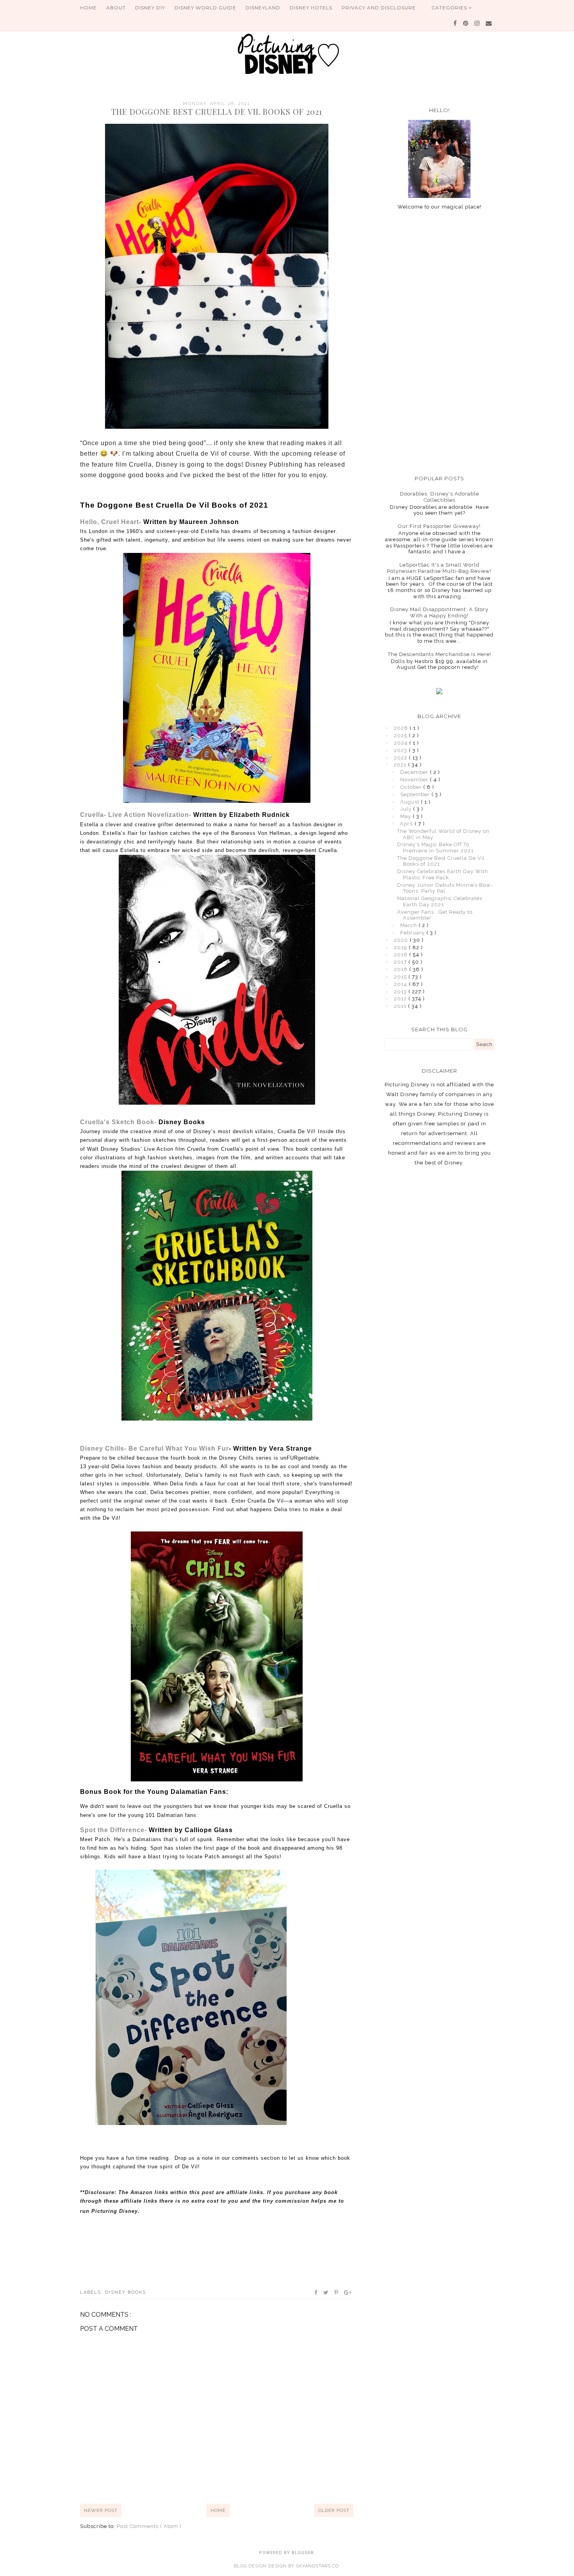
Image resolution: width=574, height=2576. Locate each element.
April (407, 824)
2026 (402, 728)
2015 (401, 977)
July (407, 809)
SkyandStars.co (317, 2566)
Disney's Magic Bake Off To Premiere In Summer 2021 (435, 848)
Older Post (334, 2510)
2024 (402, 743)
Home (88, 8)
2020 (402, 940)
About (116, 8)
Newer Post (101, 2510)
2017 (401, 962)
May (406, 816)
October (412, 787)
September (416, 794)
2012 (401, 999)
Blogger (303, 2553)
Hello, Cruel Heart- (160, 522)
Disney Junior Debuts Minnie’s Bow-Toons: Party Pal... (445, 888)
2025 (401, 735)
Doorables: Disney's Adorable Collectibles (439, 497)
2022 (401, 758)
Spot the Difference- (156, 1830)
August (411, 802)
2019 (401, 948)
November (415, 780)
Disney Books (126, 2292)
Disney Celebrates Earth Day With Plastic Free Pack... (443, 874)
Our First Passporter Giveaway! (439, 526)
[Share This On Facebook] (316, 2293)
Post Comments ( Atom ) (149, 2526)
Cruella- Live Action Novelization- (185, 815)
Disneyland (263, 8)
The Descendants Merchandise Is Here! (439, 654)
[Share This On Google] (348, 2293)
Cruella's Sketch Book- (143, 1122)
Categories (450, 8)
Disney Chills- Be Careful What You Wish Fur (154, 1448)
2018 (402, 955)
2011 (401, 1006)
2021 (401, 765)
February (413, 933)
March (409, 925)
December (415, 772)
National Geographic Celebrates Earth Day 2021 (440, 901)
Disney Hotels (311, 8)
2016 (402, 969)
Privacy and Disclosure (379, 8)
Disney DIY (150, 8)
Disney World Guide (205, 8)
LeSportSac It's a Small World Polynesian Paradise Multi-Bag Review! (439, 568)
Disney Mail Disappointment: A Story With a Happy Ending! (439, 612)
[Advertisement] (439, 342)
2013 (401, 992)
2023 (401, 750)
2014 (401, 984)
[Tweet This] (326, 2293)
